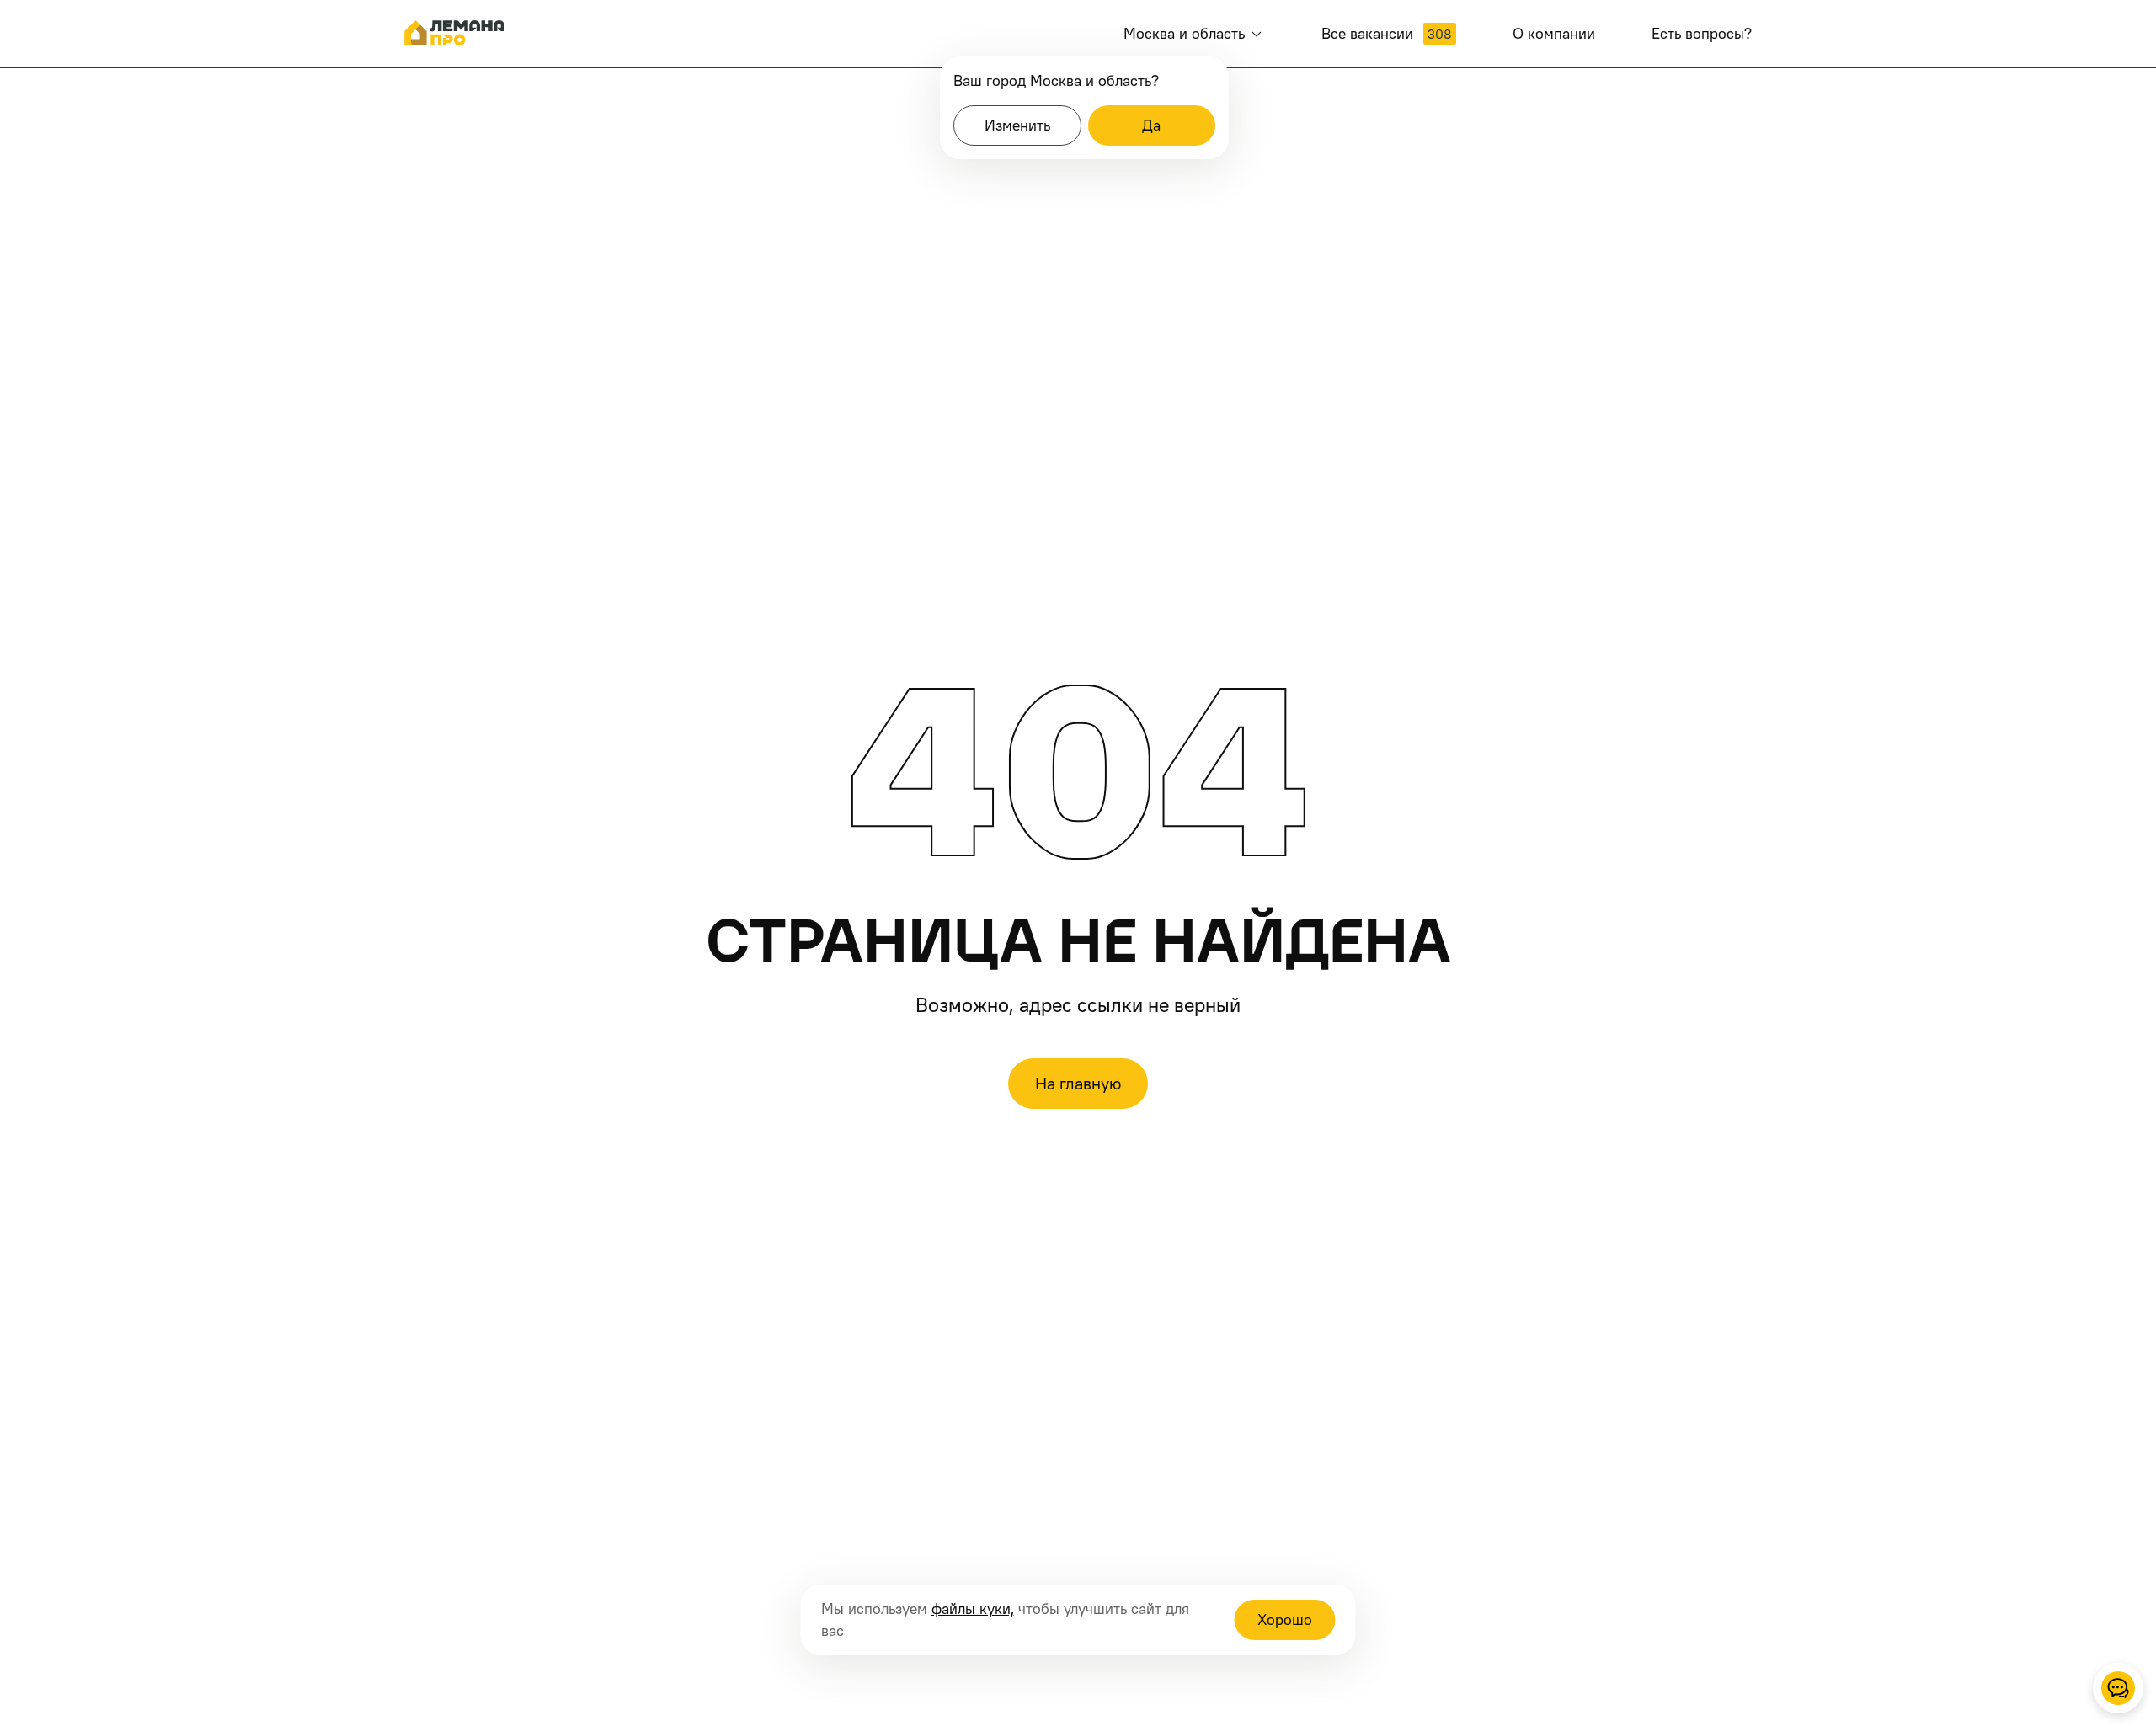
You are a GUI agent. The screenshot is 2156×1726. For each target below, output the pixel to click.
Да (1151, 125)
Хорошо (1285, 1619)
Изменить (1017, 125)
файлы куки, (973, 1609)
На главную (1078, 1084)
